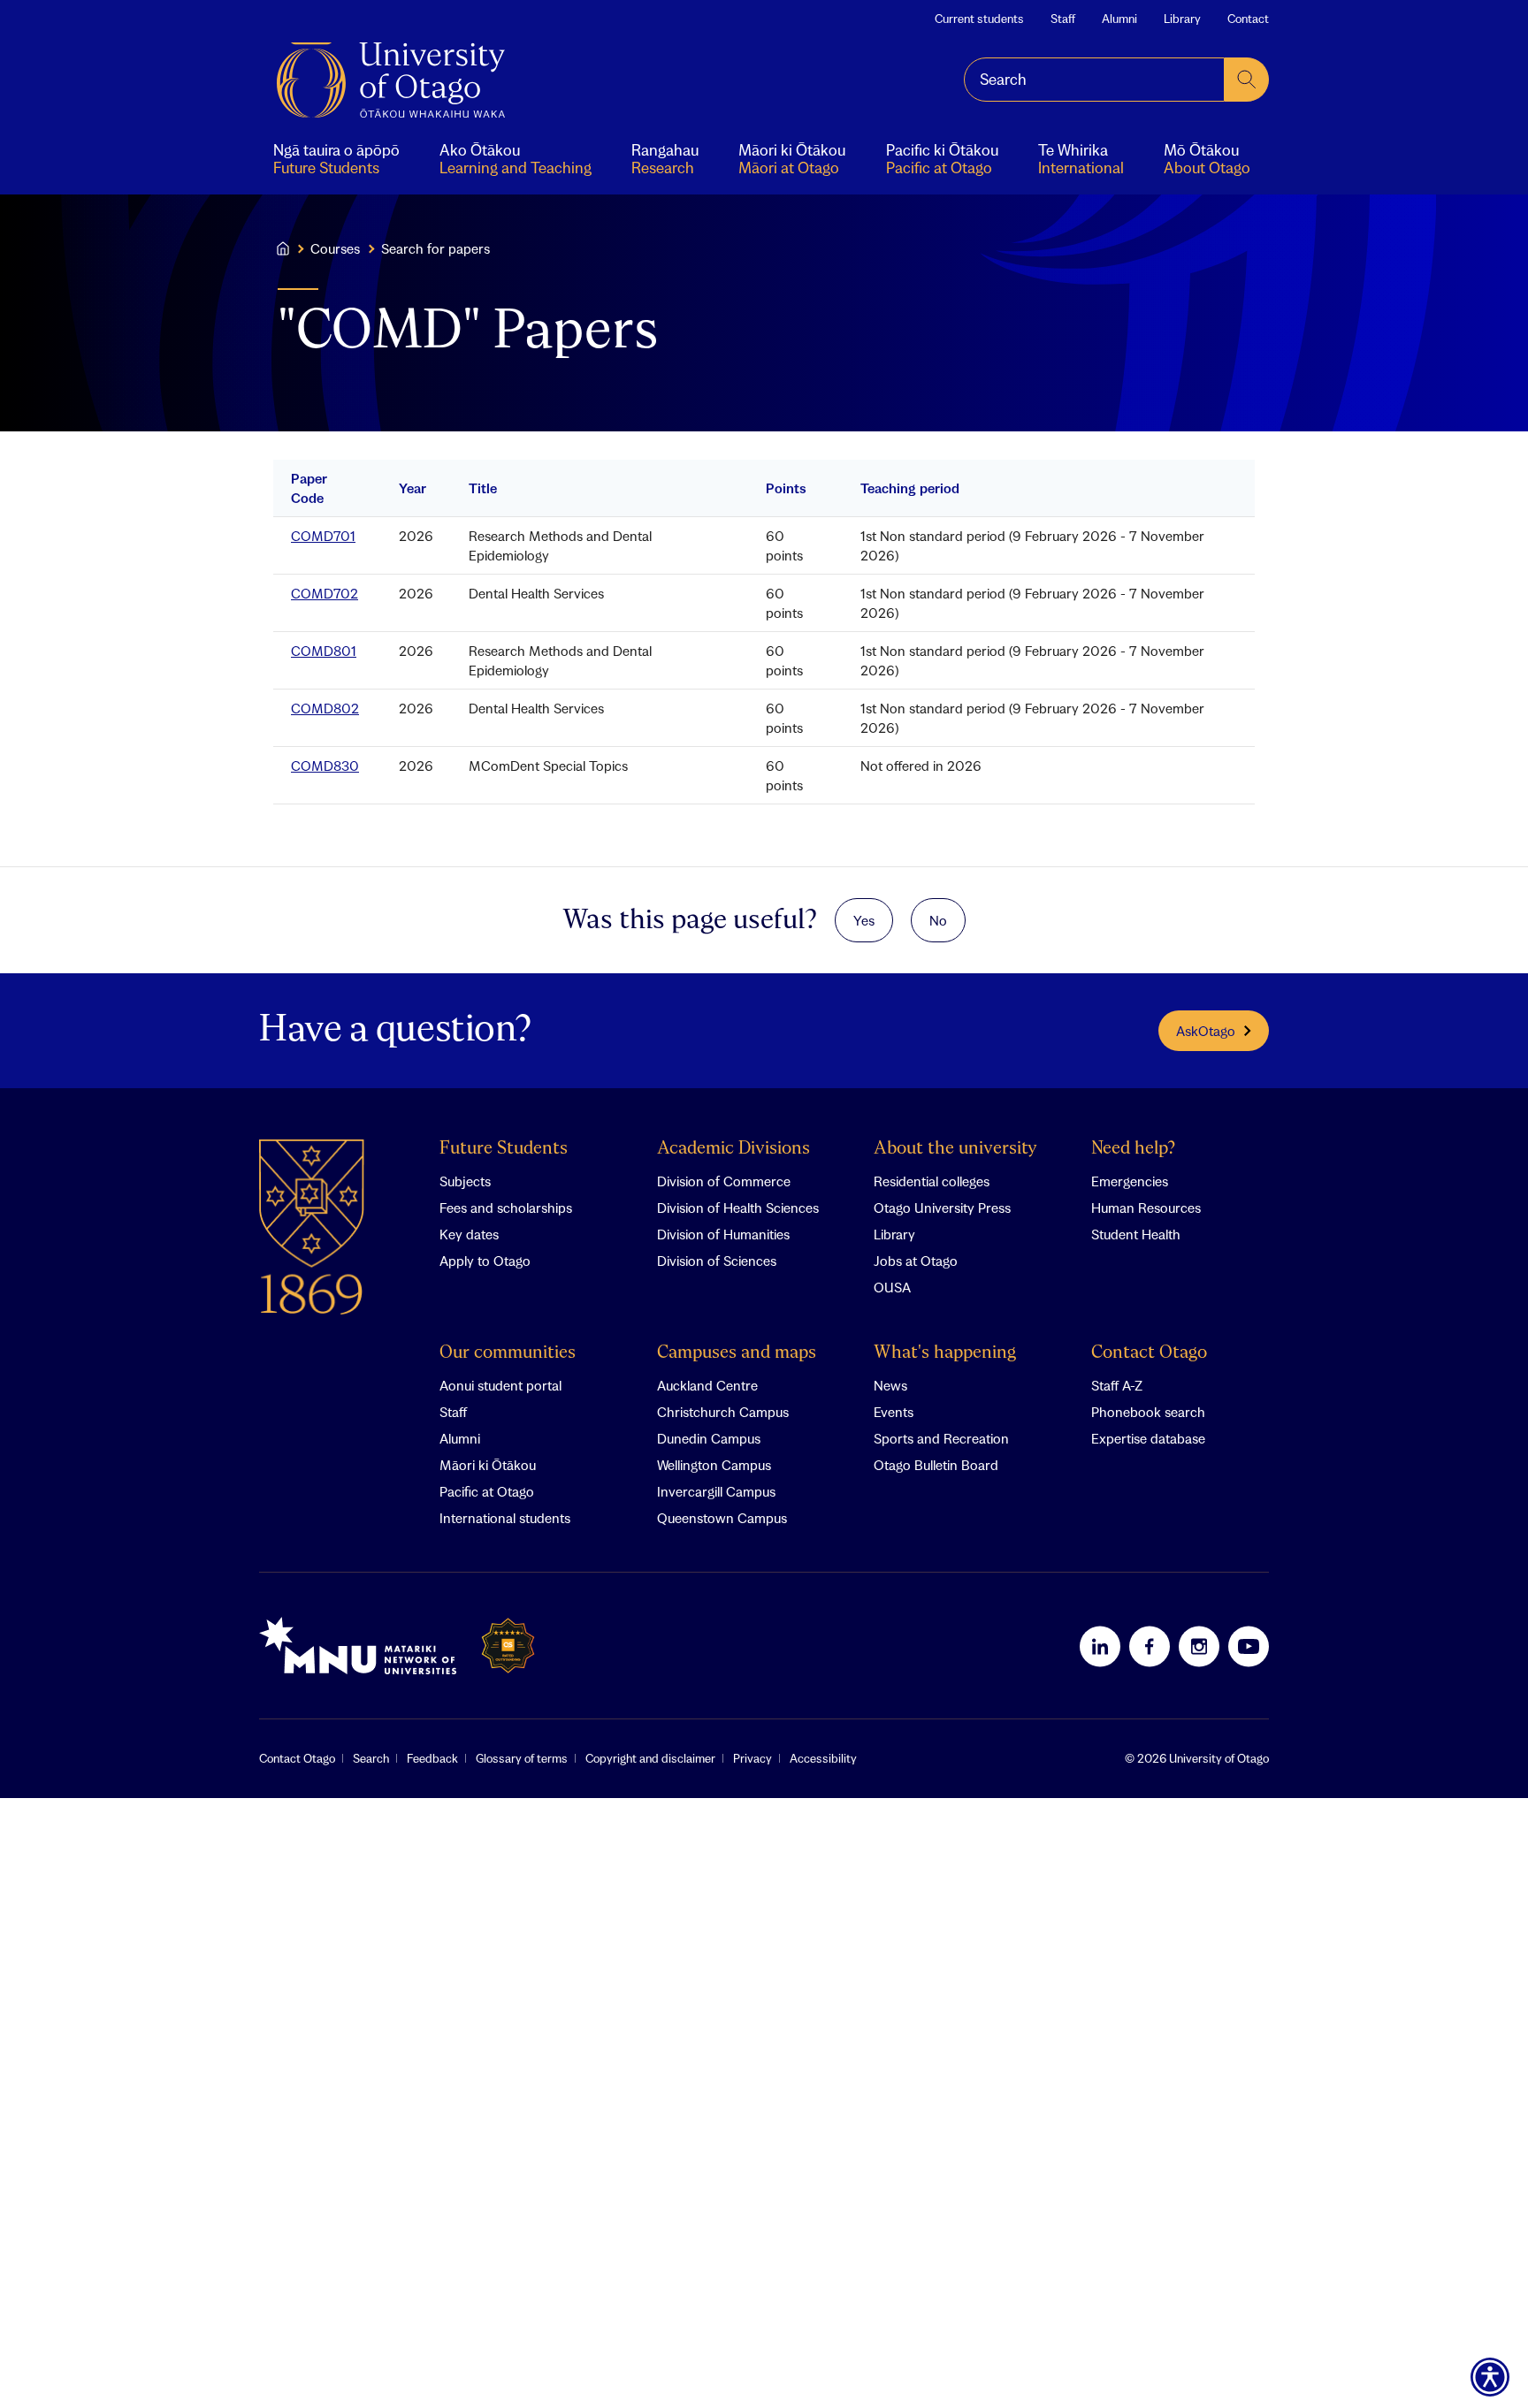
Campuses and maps (737, 1353)
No (938, 920)
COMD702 (325, 593)
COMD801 (324, 651)
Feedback (432, 1758)
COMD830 (325, 766)
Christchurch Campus (723, 1412)
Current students (979, 19)
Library (1182, 19)
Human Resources (1146, 1208)
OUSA (892, 1287)
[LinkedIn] (1100, 1646)
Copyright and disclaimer (650, 1758)
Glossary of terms (522, 1758)
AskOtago (1206, 1031)
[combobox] (1094, 80)
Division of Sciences (717, 1261)
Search (371, 1758)
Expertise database (1148, 1438)
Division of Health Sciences (738, 1208)
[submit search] (1247, 80)
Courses (335, 248)
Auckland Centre (707, 1385)
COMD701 (323, 536)
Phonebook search (1148, 1412)
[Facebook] (1150, 1646)
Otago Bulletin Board (936, 1465)
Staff (1063, 19)
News (890, 1385)
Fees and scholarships (506, 1208)
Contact (1248, 19)
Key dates (469, 1234)
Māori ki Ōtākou (488, 1465)
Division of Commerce (724, 1181)
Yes (864, 920)
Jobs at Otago (916, 1261)
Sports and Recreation (941, 1438)
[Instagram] (1199, 1646)
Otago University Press (942, 1208)
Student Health (1136, 1234)
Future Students (504, 1149)
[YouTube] (1249, 1646)
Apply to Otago (485, 1261)
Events (894, 1412)
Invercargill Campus (716, 1491)
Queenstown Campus (722, 1518)
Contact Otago (1149, 1353)
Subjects (465, 1181)
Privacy (753, 1758)
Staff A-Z (1117, 1385)
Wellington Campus (714, 1465)
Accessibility (823, 1758)
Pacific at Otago (487, 1491)
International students (505, 1518)
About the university (955, 1149)
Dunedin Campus (709, 1438)
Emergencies (1130, 1181)
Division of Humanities (723, 1234)
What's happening (945, 1353)
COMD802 (325, 708)
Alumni (1119, 19)
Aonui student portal (500, 1385)
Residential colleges (932, 1181)
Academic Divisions (733, 1149)
